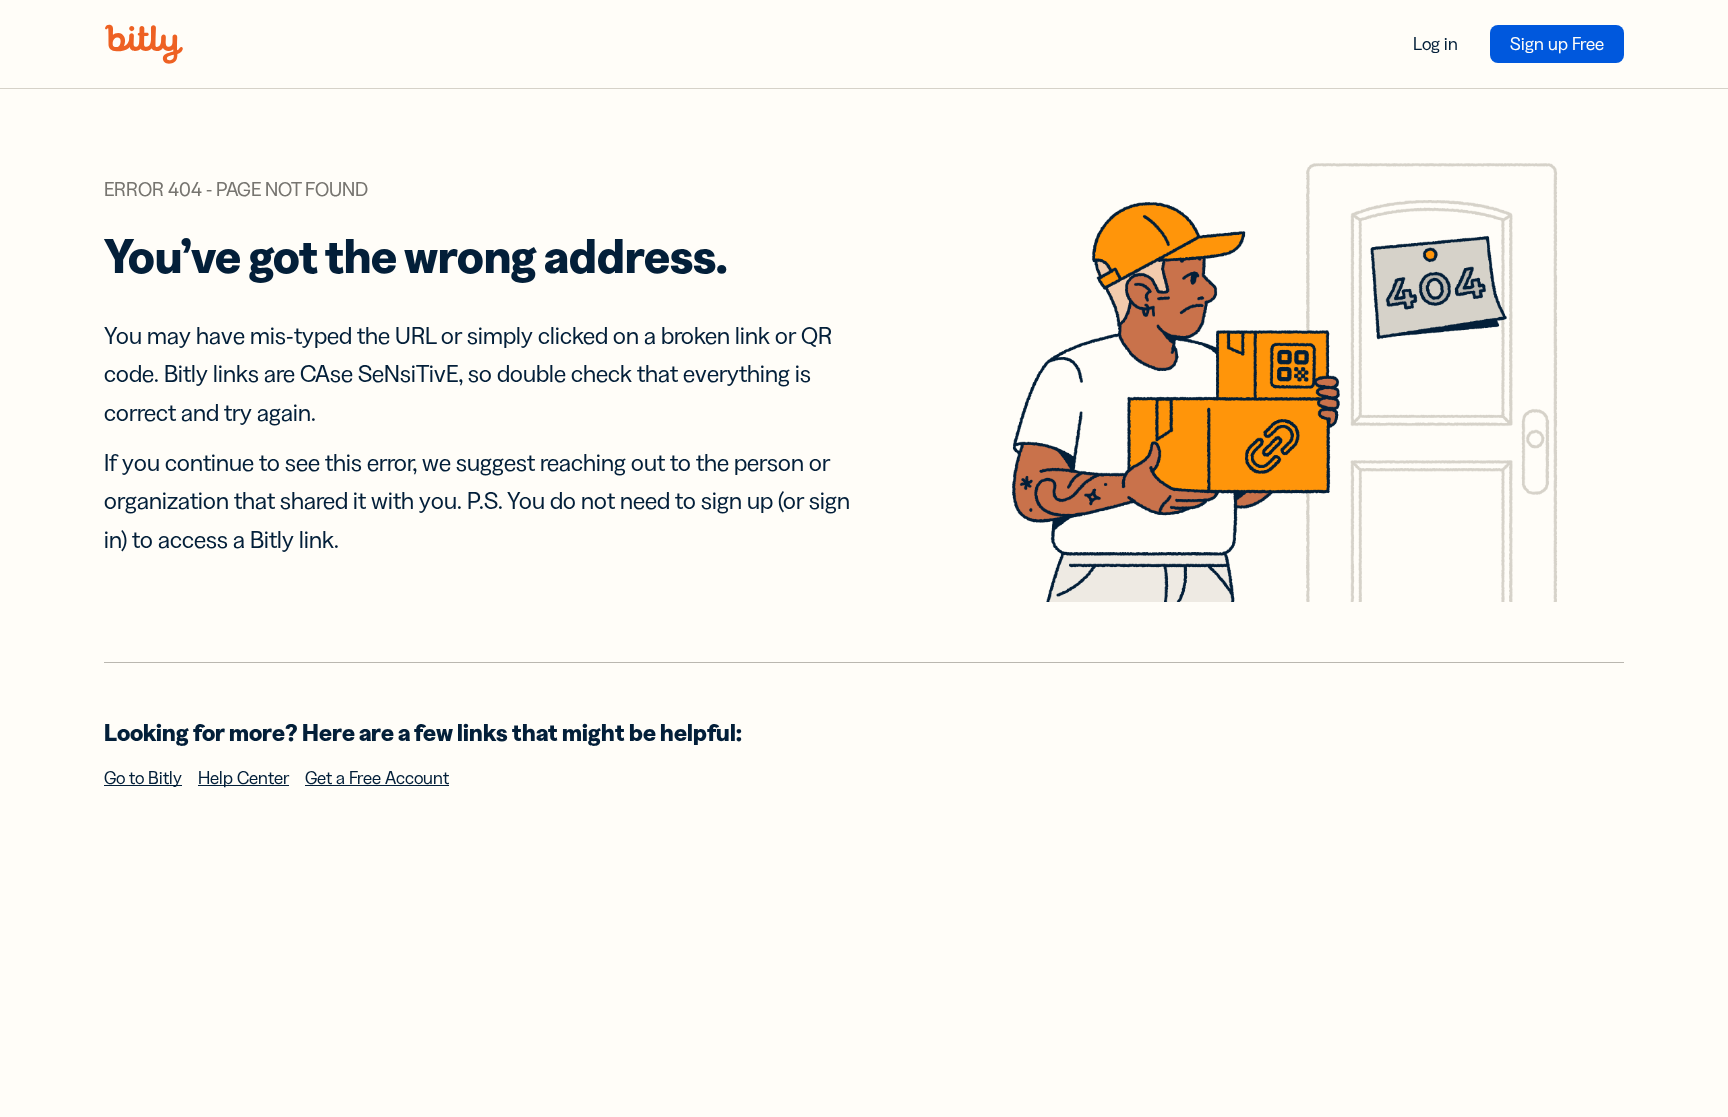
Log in (1435, 44)
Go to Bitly (143, 778)
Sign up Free (1557, 44)
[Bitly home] (144, 44)
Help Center (243, 778)
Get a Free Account (377, 778)
